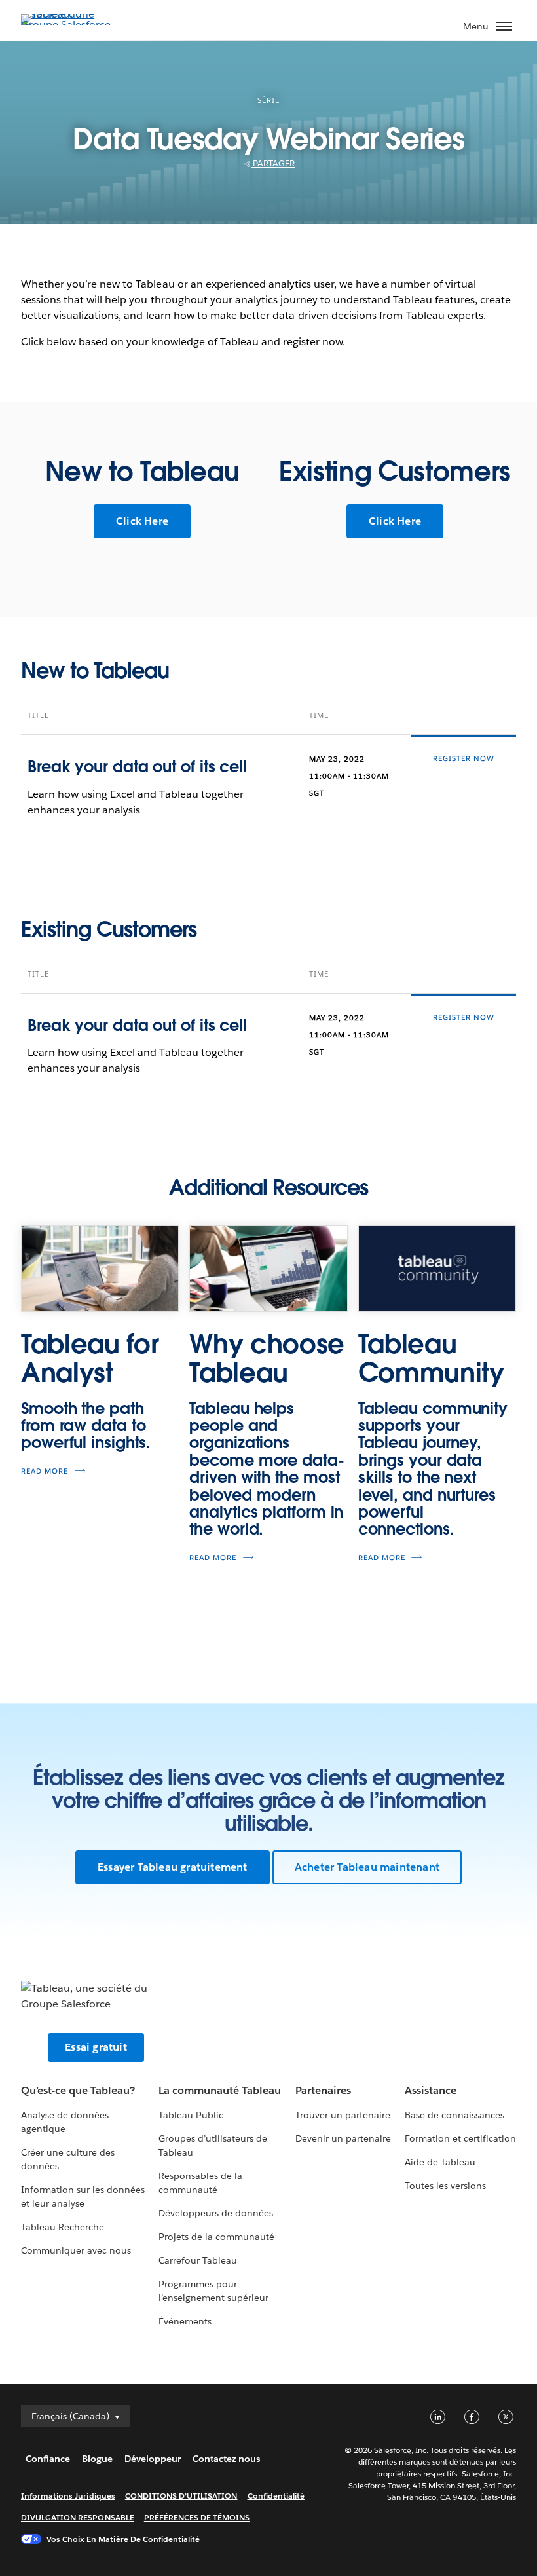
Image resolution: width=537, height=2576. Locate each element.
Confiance (48, 2459)
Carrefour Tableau (198, 2260)
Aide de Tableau (440, 2162)
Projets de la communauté (216, 2237)
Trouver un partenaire (343, 2115)
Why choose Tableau (267, 1358)
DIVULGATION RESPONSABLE (78, 2517)
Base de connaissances (454, 2115)
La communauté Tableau (220, 2090)
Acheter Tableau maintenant (367, 1867)
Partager (273, 163)
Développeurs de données (216, 2213)
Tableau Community (431, 1358)
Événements (185, 2321)
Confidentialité (276, 2496)
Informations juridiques (68, 2496)
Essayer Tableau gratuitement (173, 1867)
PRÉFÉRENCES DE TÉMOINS (197, 2517)
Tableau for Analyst (90, 1358)
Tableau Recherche (63, 2227)
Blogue (97, 2459)
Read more (45, 1471)
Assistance (431, 2090)
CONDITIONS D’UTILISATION (181, 2496)
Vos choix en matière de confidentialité (123, 2539)
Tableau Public (191, 2115)
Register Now (464, 759)
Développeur (153, 2459)
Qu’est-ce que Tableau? (78, 2090)
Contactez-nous (226, 2459)
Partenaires (323, 2090)
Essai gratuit (96, 2047)
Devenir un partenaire (343, 2138)
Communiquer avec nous (76, 2250)
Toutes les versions (445, 2186)
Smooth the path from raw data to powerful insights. (86, 1426)
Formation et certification (461, 2138)
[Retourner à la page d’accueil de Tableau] (67, 25)
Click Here (142, 521)
